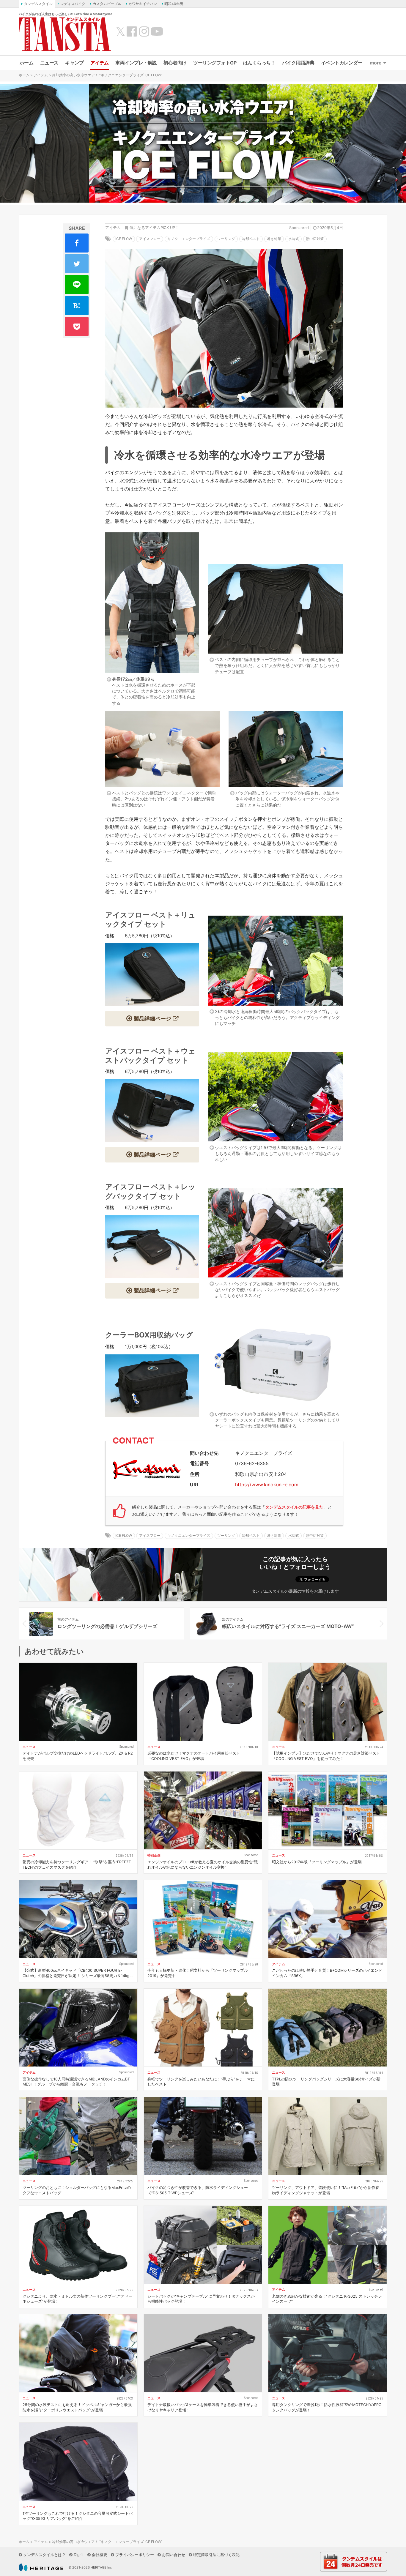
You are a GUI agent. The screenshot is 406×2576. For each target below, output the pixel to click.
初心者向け (175, 63)
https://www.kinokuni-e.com (267, 1485)
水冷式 (294, 239)
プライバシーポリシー (135, 2555)
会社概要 (100, 2555)
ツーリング (226, 239)
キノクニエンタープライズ (189, 239)
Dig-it (79, 2555)
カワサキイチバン (143, 4)
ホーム (27, 63)
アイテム (100, 63)
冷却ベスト (251, 239)
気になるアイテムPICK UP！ (154, 228)
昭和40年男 (174, 4)
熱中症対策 (315, 239)
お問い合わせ (174, 2555)
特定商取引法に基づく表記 (216, 2555)
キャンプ (74, 63)
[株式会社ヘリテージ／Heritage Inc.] (41, 2567)
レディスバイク (73, 4)
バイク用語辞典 (298, 63)
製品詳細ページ (152, 1018)
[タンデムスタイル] (65, 34)
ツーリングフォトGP (215, 63)
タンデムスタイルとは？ (44, 2555)
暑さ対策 (274, 239)
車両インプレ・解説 (136, 63)
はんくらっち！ (259, 63)
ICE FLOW (124, 239)
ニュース (49, 63)
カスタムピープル (107, 4)
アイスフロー (150, 239)
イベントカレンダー (342, 63)
